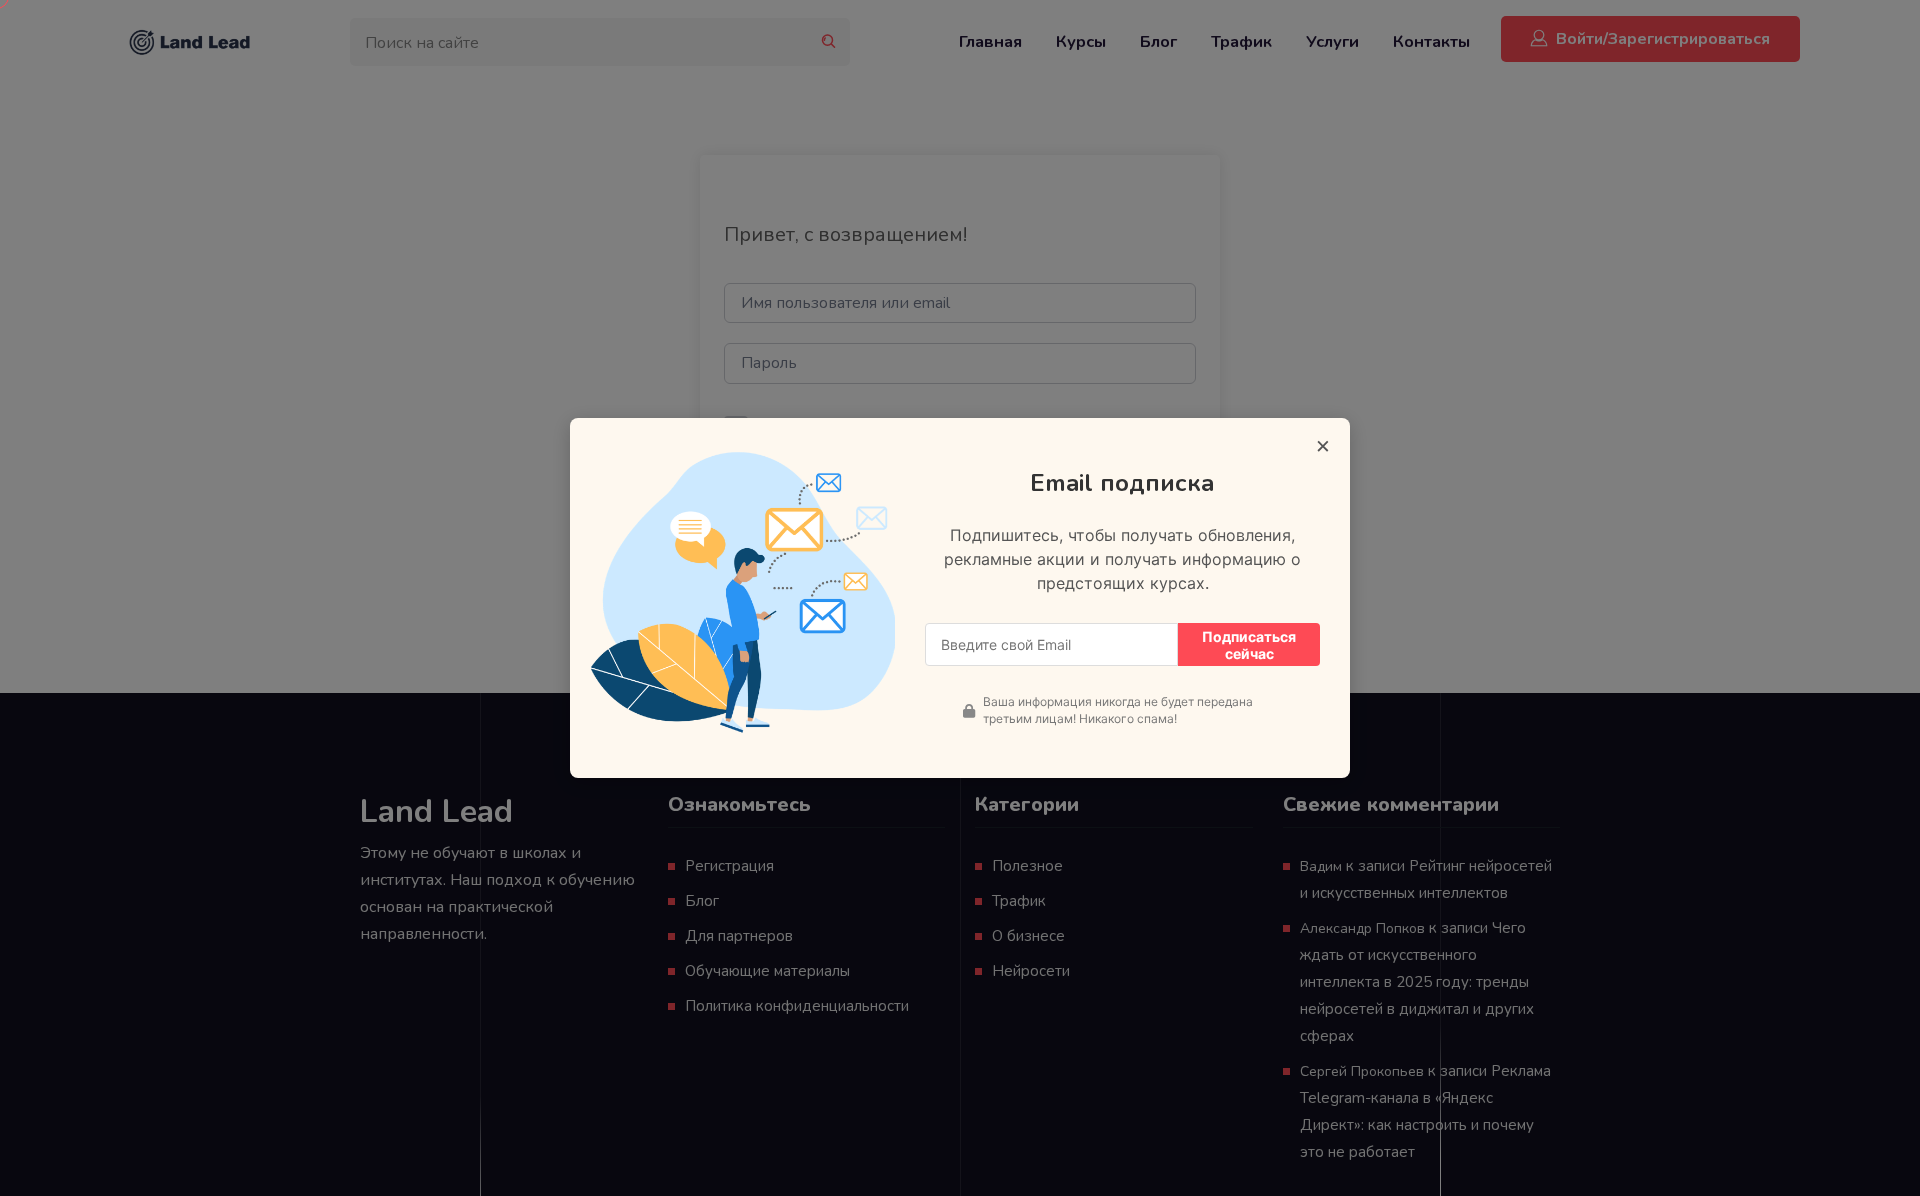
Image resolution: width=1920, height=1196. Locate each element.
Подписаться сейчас (1249, 645)
